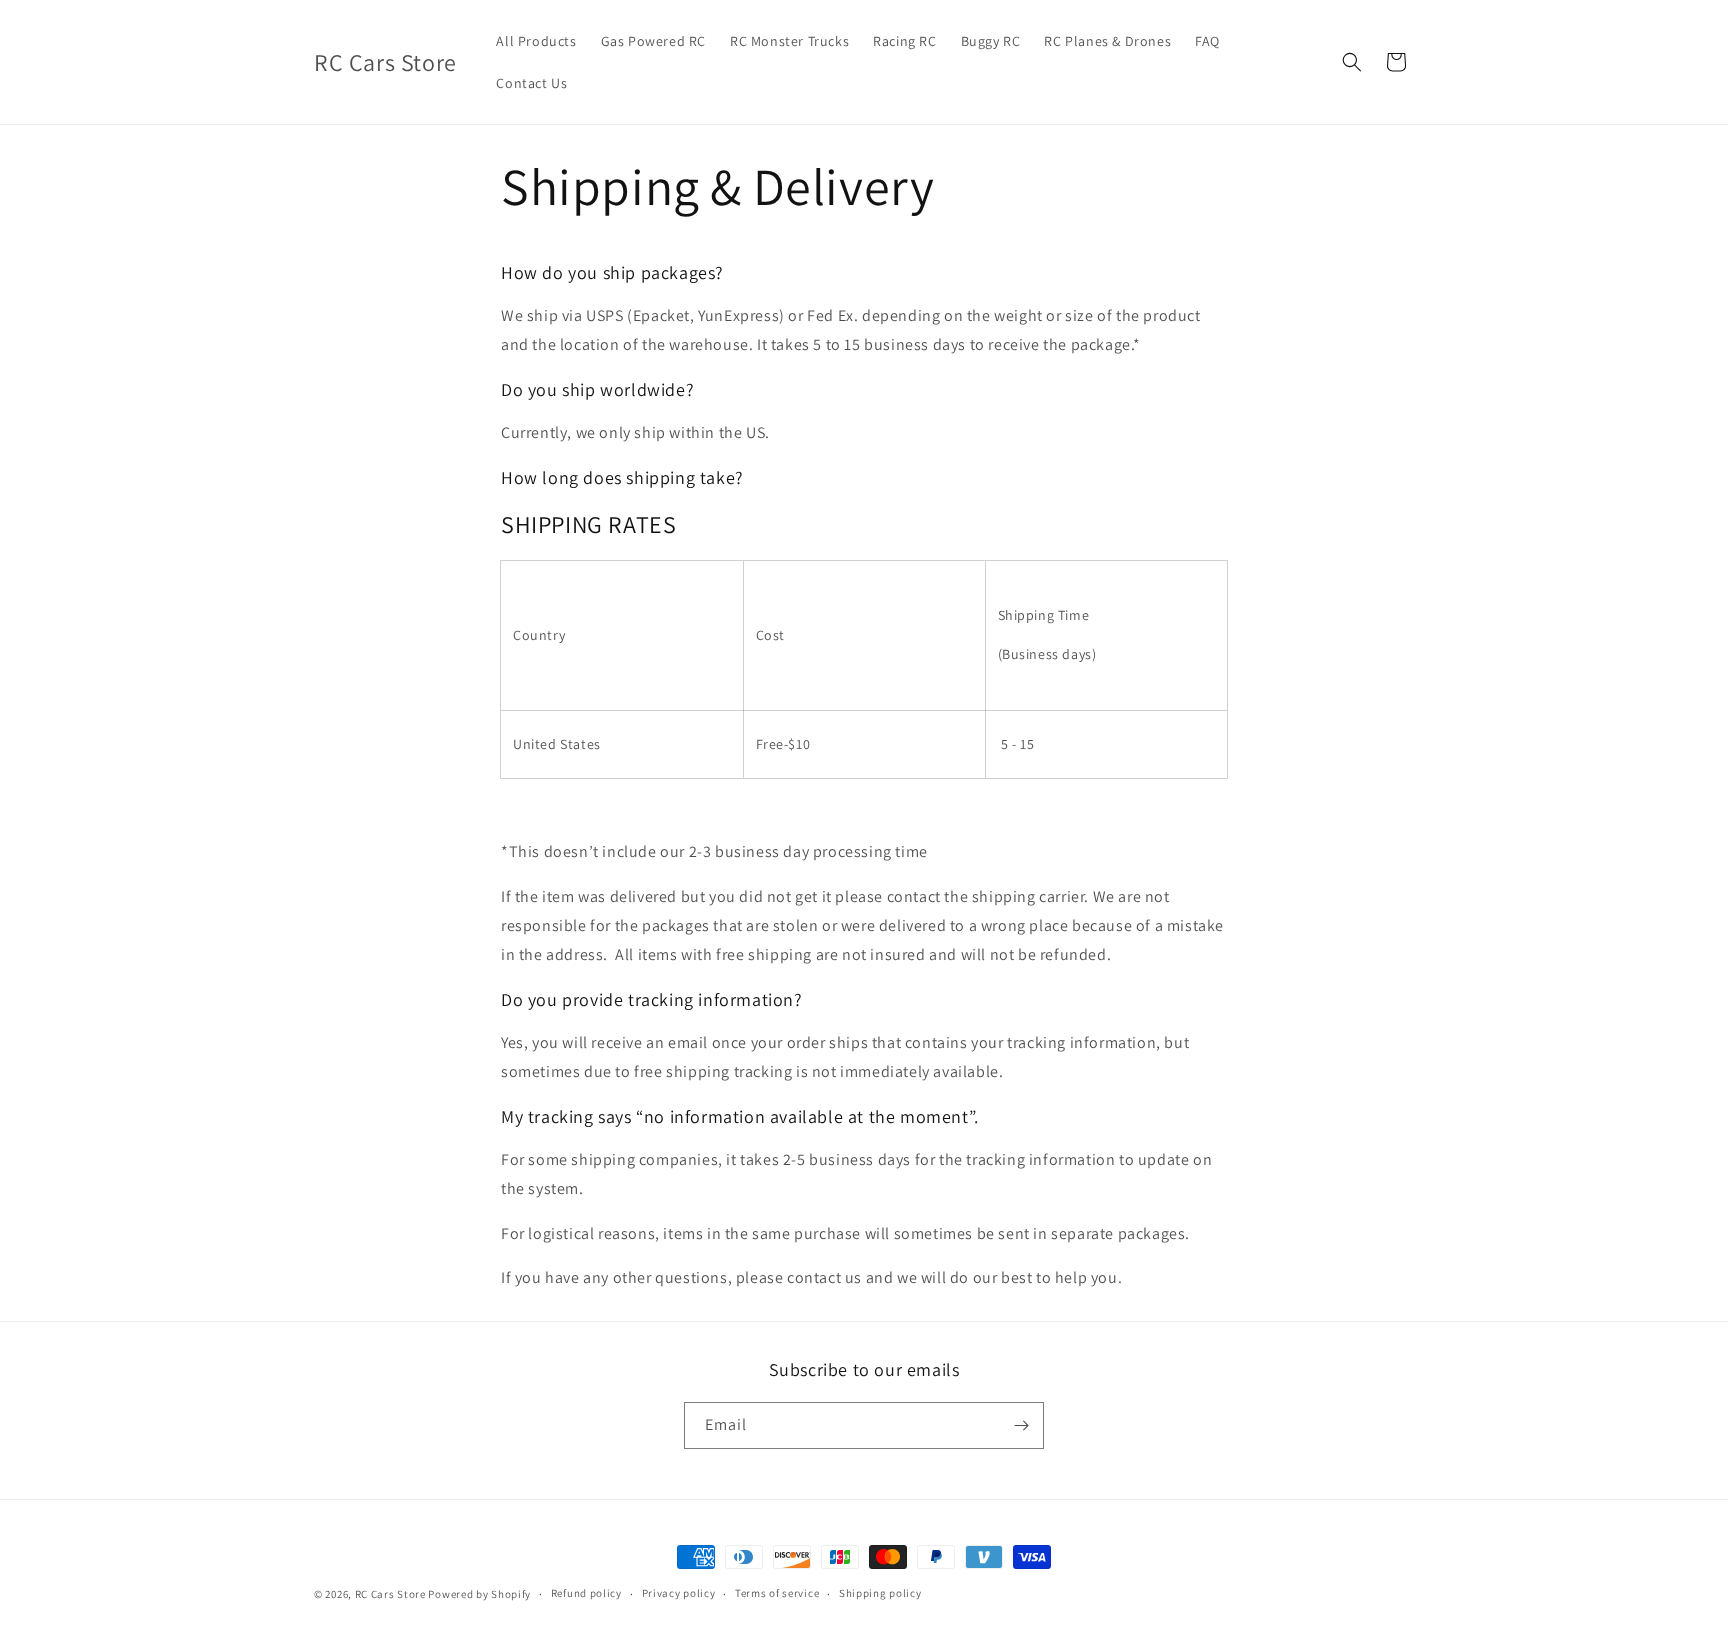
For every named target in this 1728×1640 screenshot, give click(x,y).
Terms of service (777, 1593)
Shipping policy (880, 1593)
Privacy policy (679, 1593)
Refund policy (586, 1593)
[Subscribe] (1021, 1425)
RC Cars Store (390, 1594)
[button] (1352, 62)
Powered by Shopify (479, 1594)
